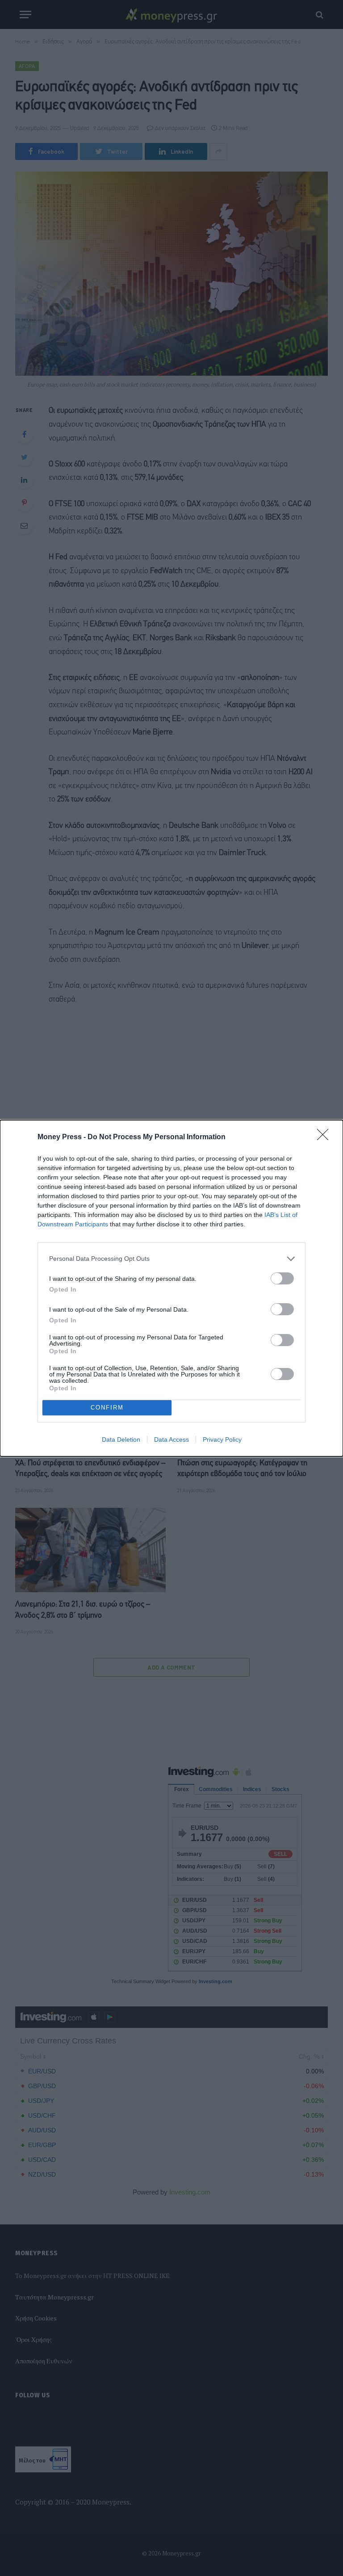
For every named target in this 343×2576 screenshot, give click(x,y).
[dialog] (171, 1288)
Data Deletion (121, 1439)
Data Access (171, 1439)
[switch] (282, 1278)
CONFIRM (107, 1408)
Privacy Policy (222, 1439)
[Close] (326, 1137)
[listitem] (171, 1259)
